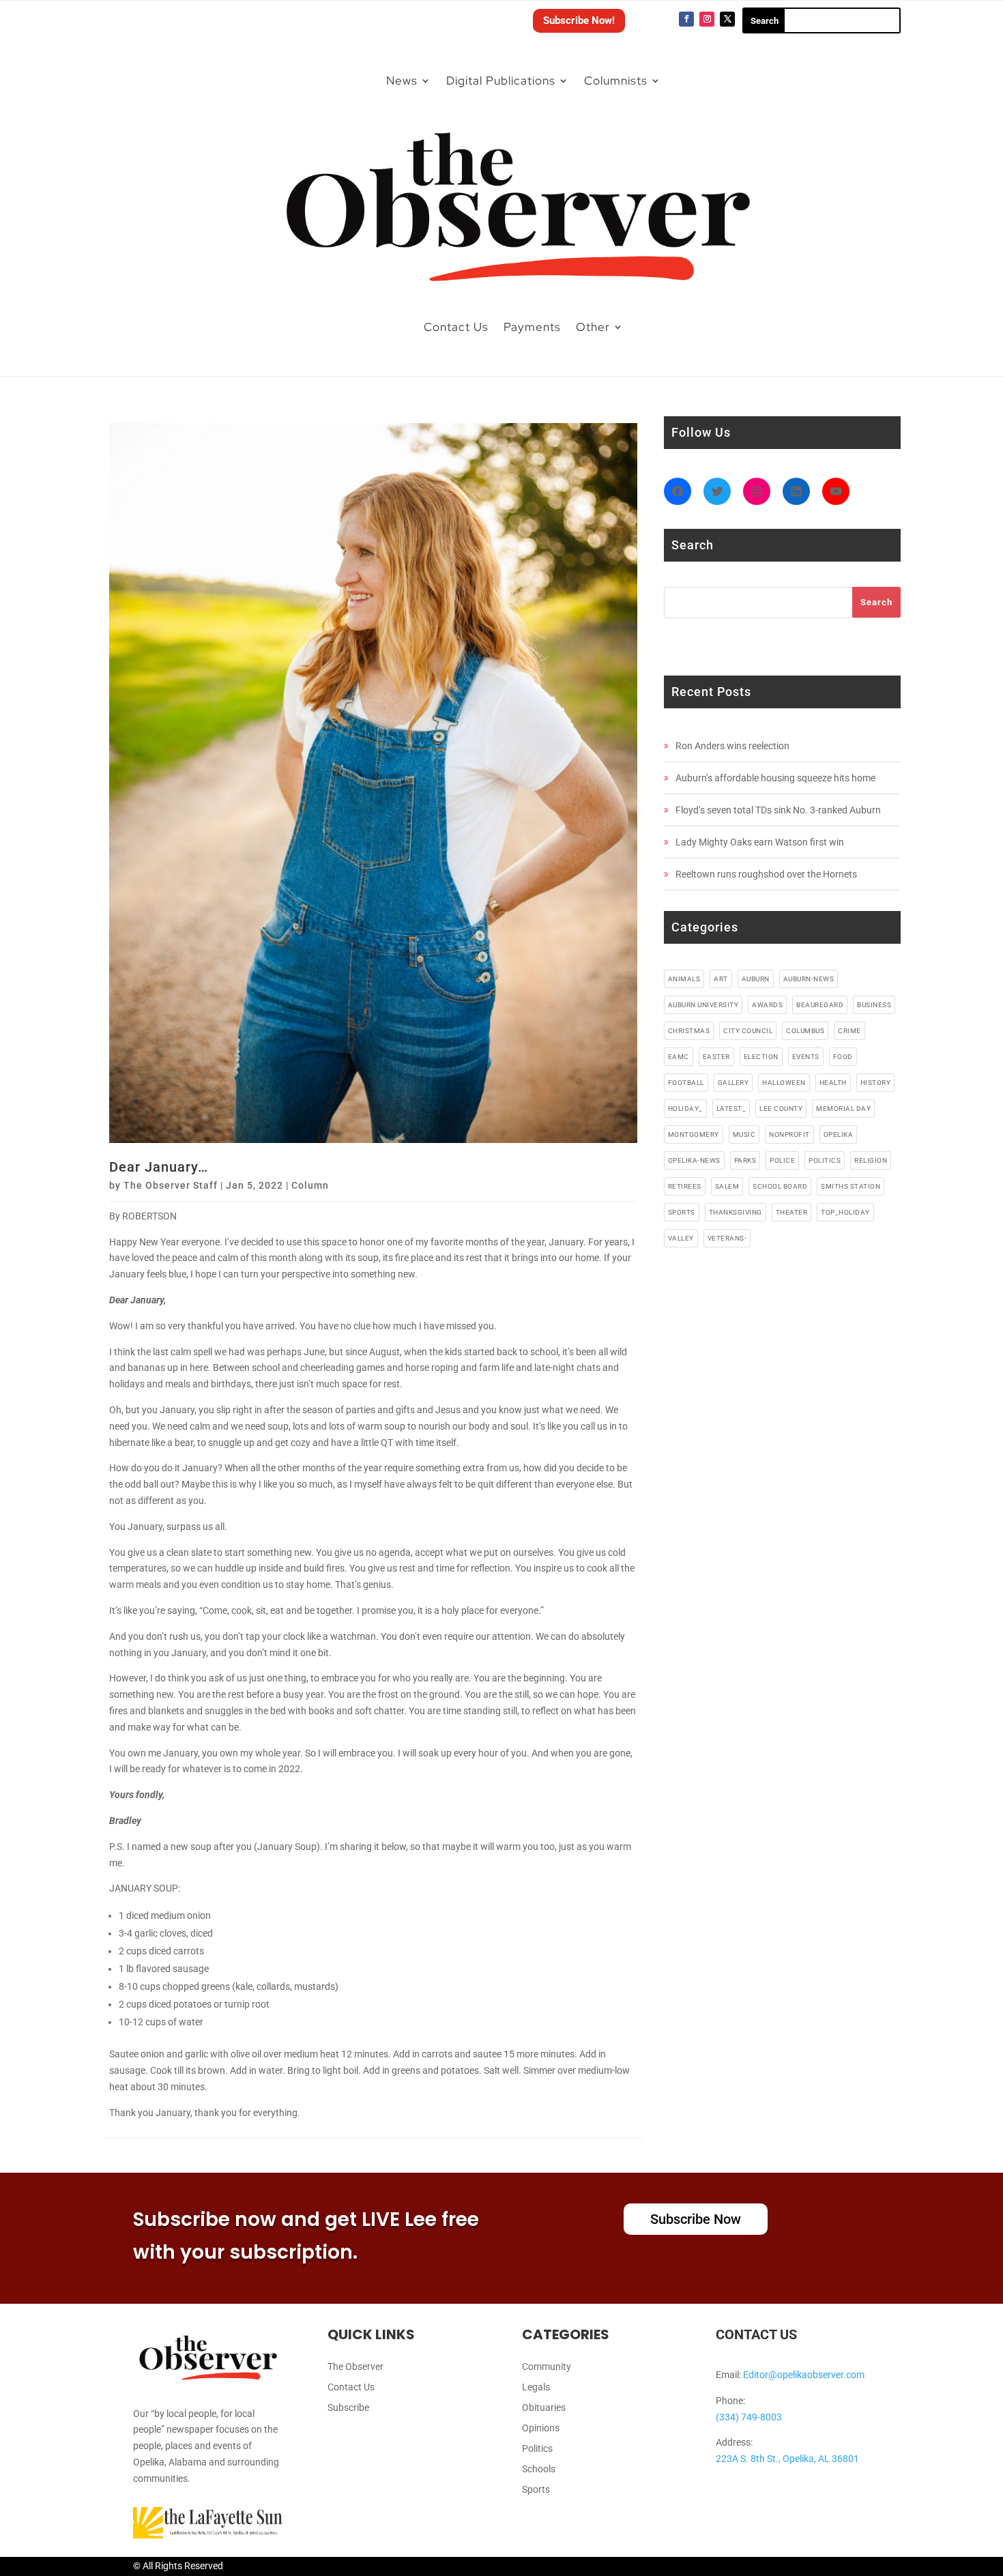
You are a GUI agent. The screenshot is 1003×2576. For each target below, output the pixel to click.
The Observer (355, 2367)
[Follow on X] (727, 19)
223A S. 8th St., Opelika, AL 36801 (787, 2459)
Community (547, 2367)
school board (780, 1186)
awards (767, 1005)
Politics (537, 2449)
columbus (805, 1031)
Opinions (541, 2428)
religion (871, 1160)
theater (792, 1212)
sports (682, 1212)
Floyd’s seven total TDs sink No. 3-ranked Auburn (778, 810)
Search (876, 602)
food (843, 1057)
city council (748, 1031)
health (833, 1083)
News (402, 81)
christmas (689, 1031)
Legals (536, 2387)
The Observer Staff (171, 1185)
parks (745, 1160)
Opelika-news (694, 1160)
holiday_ (685, 1109)
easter (716, 1057)
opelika (839, 1134)
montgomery (694, 1134)
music (744, 1134)
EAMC (679, 1057)
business (874, 1005)
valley (681, 1238)
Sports (536, 2490)
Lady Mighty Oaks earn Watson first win (760, 842)
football (686, 1083)
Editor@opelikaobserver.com (804, 2375)
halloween (784, 1083)
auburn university (703, 1005)
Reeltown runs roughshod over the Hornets (766, 874)
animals (684, 979)
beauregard (820, 1005)
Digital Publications (501, 81)
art (721, 979)
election (761, 1057)
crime (849, 1031)
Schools (539, 2469)
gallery (733, 1083)
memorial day (843, 1109)
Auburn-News (809, 979)
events (806, 1057)
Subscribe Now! (579, 20)
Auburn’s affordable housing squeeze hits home (775, 778)
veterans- (727, 1238)
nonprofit (789, 1134)
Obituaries (544, 2408)
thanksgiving (736, 1212)
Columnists (616, 81)
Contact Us (456, 327)
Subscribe (348, 2408)
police (782, 1160)
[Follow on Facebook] (686, 19)
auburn (756, 979)
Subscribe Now (696, 2219)
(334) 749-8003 (749, 2417)
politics (825, 1160)
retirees (685, 1186)
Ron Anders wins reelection (732, 746)
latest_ (731, 1109)
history (876, 1083)
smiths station (851, 1186)
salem (727, 1186)
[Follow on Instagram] (707, 19)
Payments (532, 327)
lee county (781, 1109)
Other (593, 327)
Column (310, 1185)
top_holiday (845, 1212)
